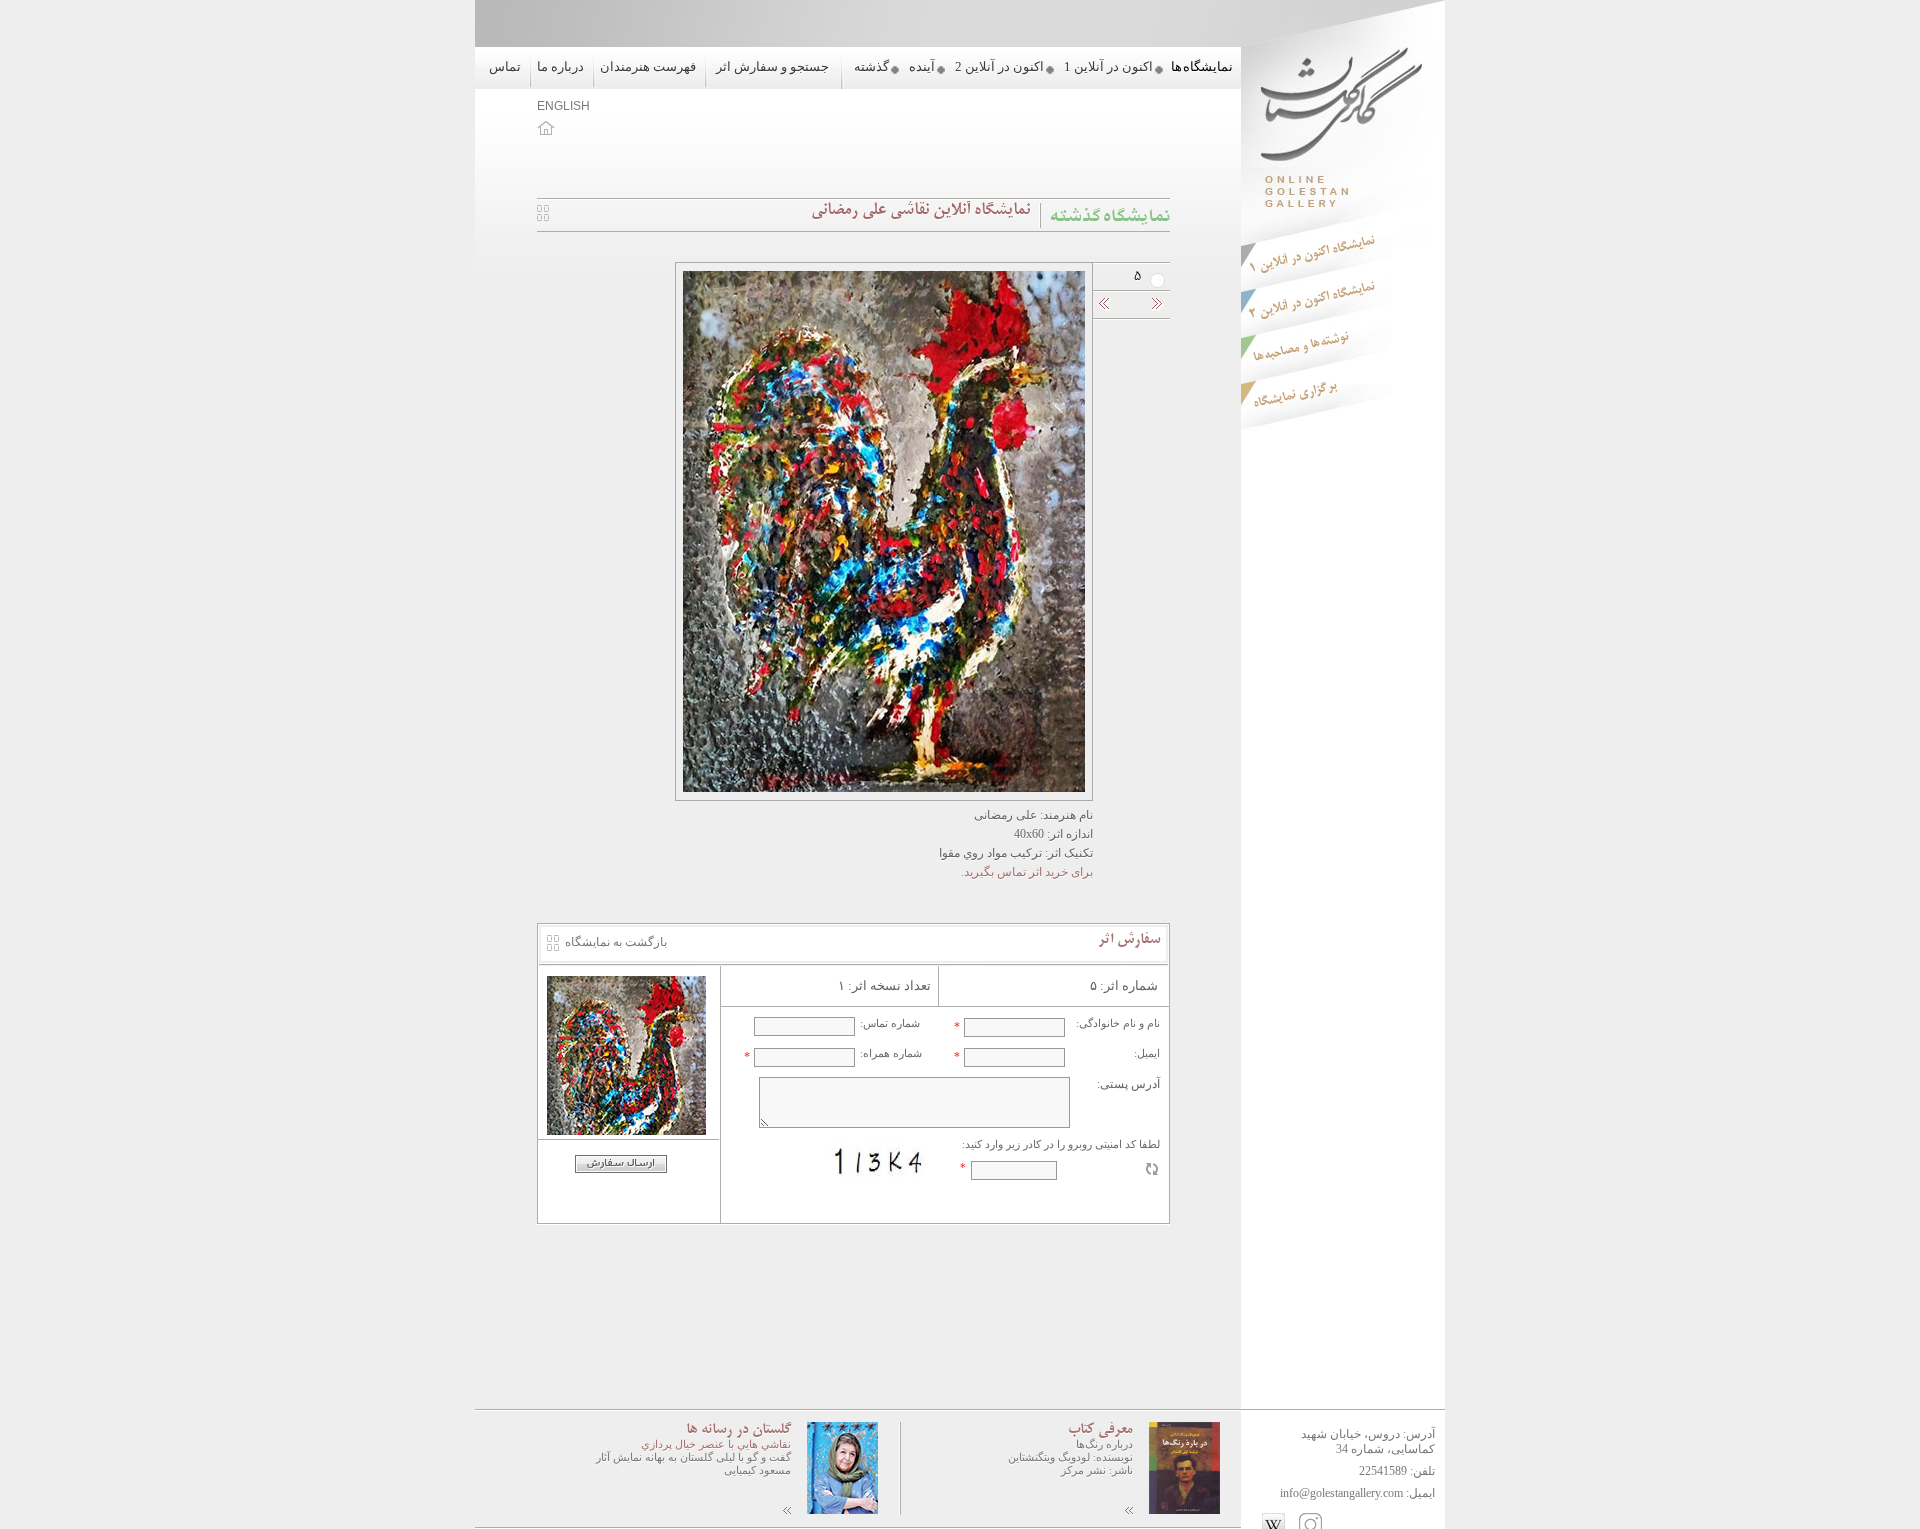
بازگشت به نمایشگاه (616, 942)
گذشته (871, 66)
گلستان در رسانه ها (738, 1430)
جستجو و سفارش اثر (772, 66)
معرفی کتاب (1100, 1430)
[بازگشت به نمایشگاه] (543, 217)
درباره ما (560, 66)
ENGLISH (563, 106)
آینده (922, 66)
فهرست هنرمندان (648, 66)
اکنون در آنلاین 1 (1108, 66)
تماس (505, 66)
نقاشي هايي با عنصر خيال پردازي (716, 1444)
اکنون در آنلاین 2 (999, 66)
